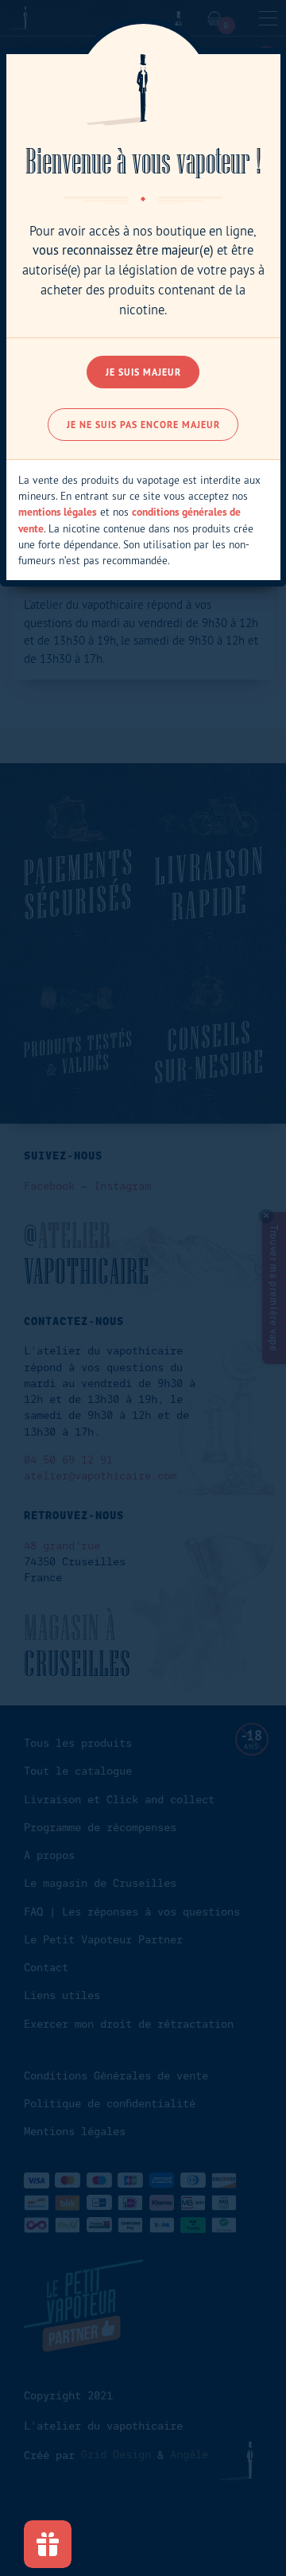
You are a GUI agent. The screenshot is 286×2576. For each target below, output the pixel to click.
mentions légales (58, 512)
